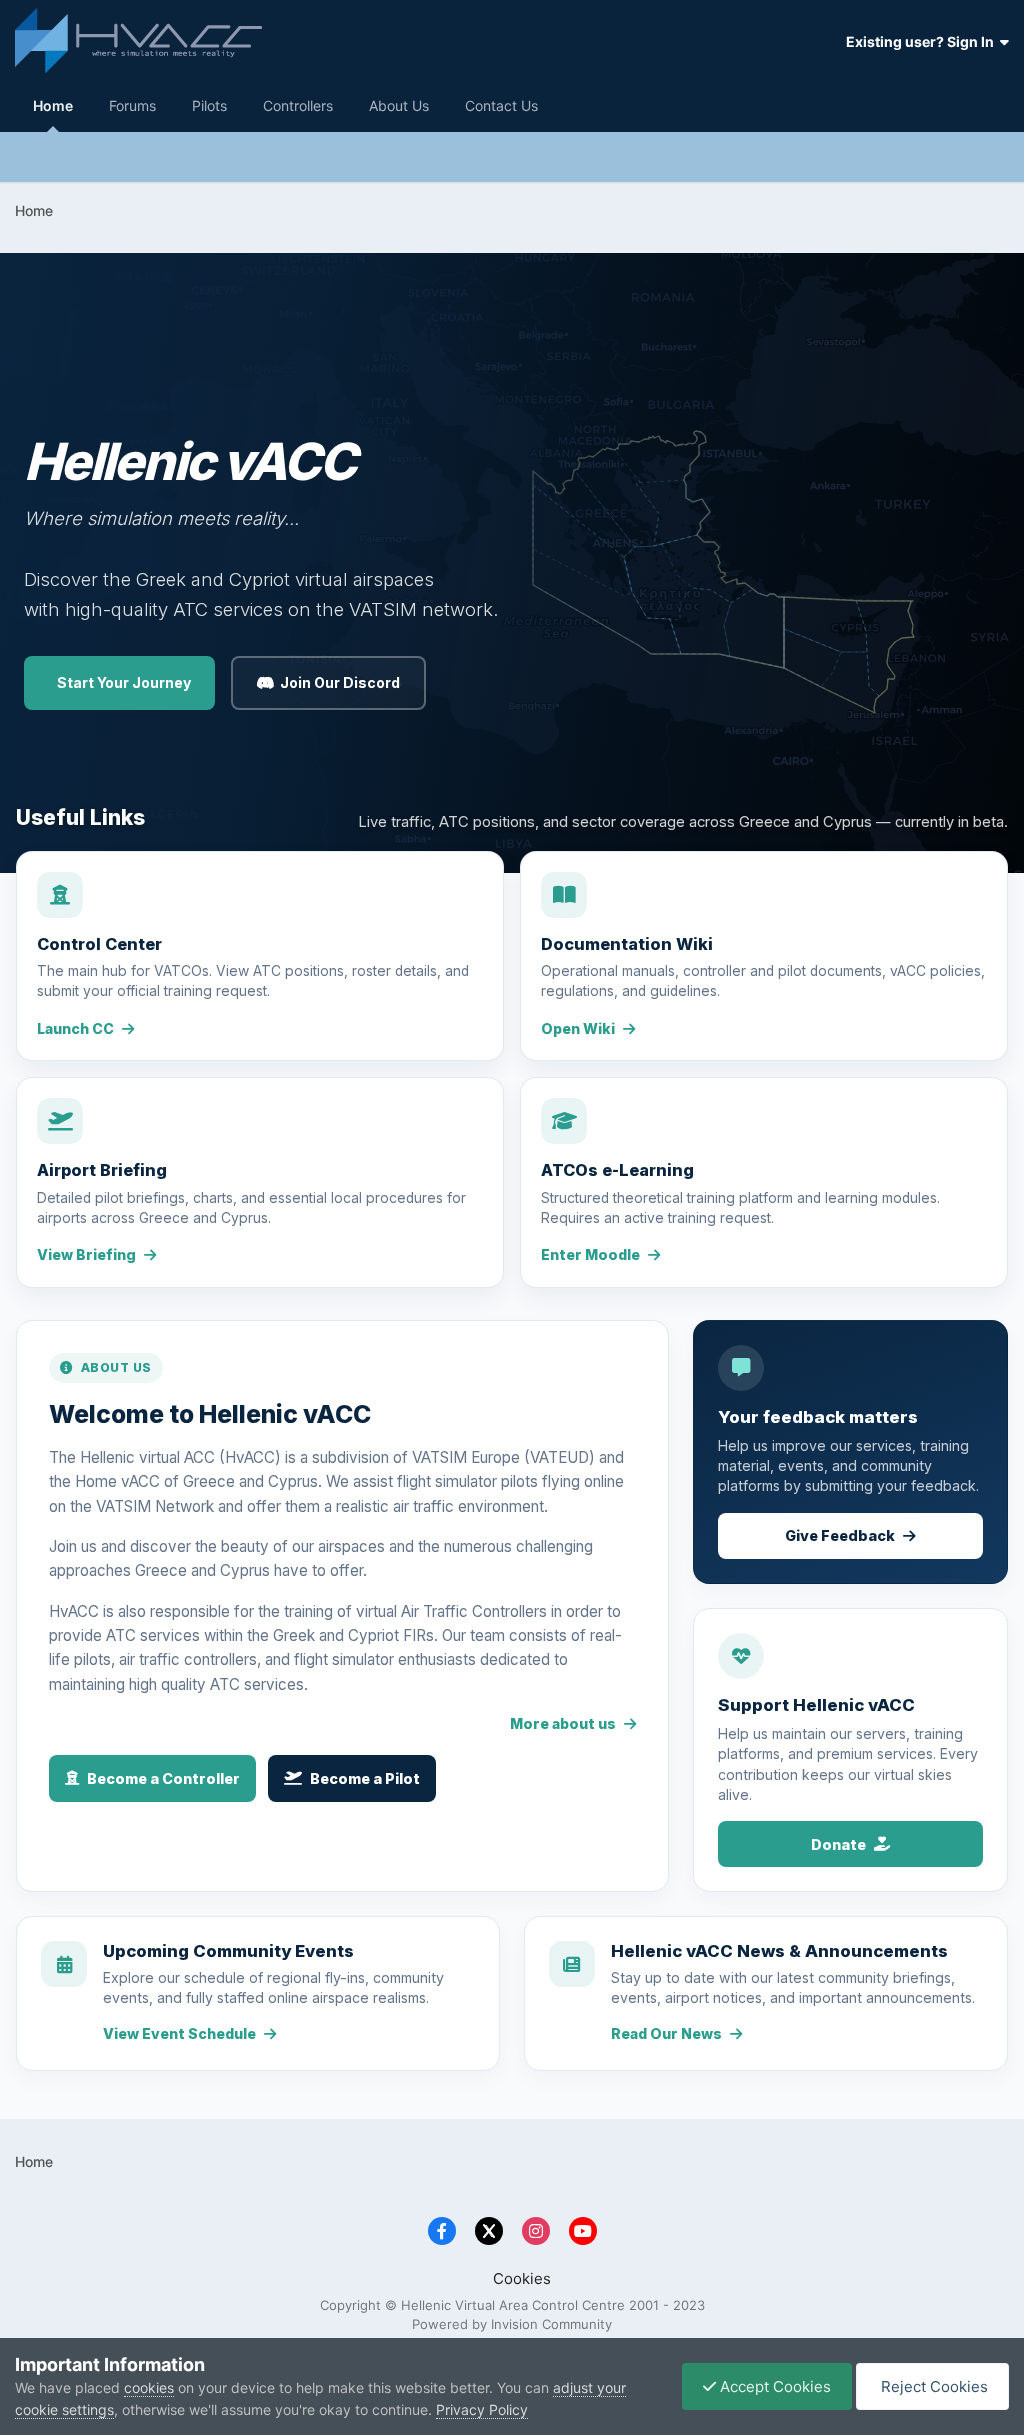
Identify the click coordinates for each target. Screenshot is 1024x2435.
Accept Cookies (773, 2386)
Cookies (522, 2278)
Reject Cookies (932, 2386)
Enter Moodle (590, 1254)
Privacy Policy (482, 2409)
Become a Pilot (365, 1778)
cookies (149, 2387)
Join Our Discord (340, 682)
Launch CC (75, 1028)
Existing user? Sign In (923, 41)
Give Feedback (840, 1535)
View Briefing (86, 1254)
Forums (132, 105)
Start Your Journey (124, 682)
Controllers (298, 105)
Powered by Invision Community (512, 2324)
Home (53, 105)
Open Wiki (578, 1028)
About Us (399, 105)
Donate (838, 1844)
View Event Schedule (179, 2033)
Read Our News (666, 2033)
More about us (563, 1723)
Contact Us (501, 105)
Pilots (209, 105)
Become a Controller (163, 1778)
